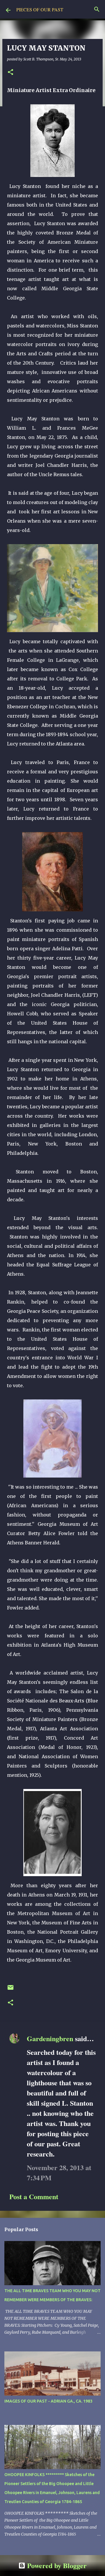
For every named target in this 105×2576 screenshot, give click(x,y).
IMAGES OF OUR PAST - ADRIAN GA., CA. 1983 (48, 2401)
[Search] (97, 9)
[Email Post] (10, 1990)
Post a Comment (34, 2196)
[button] (10, 72)
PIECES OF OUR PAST (40, 9)
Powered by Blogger (56, 2565)
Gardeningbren (50, 2038)
